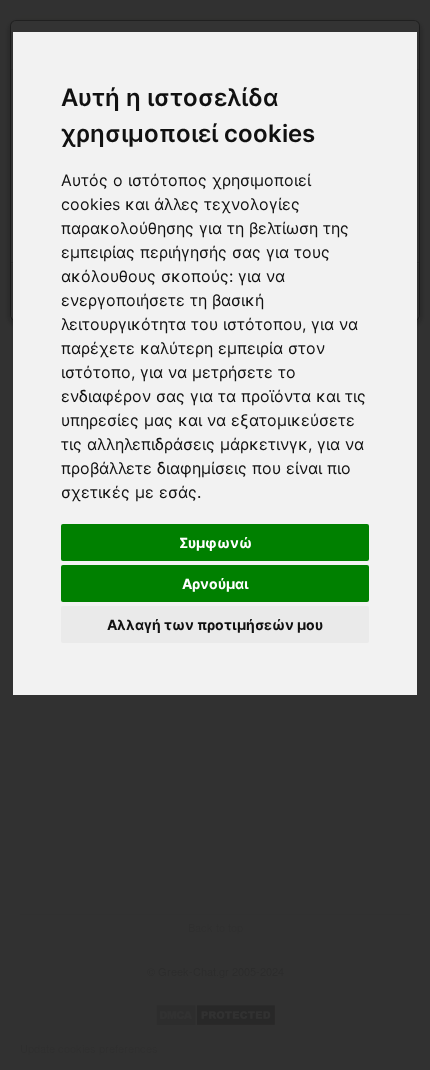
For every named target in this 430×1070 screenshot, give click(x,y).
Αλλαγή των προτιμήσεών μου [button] (215, 624)
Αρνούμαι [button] (215, 583)
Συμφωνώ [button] (215, 542)
